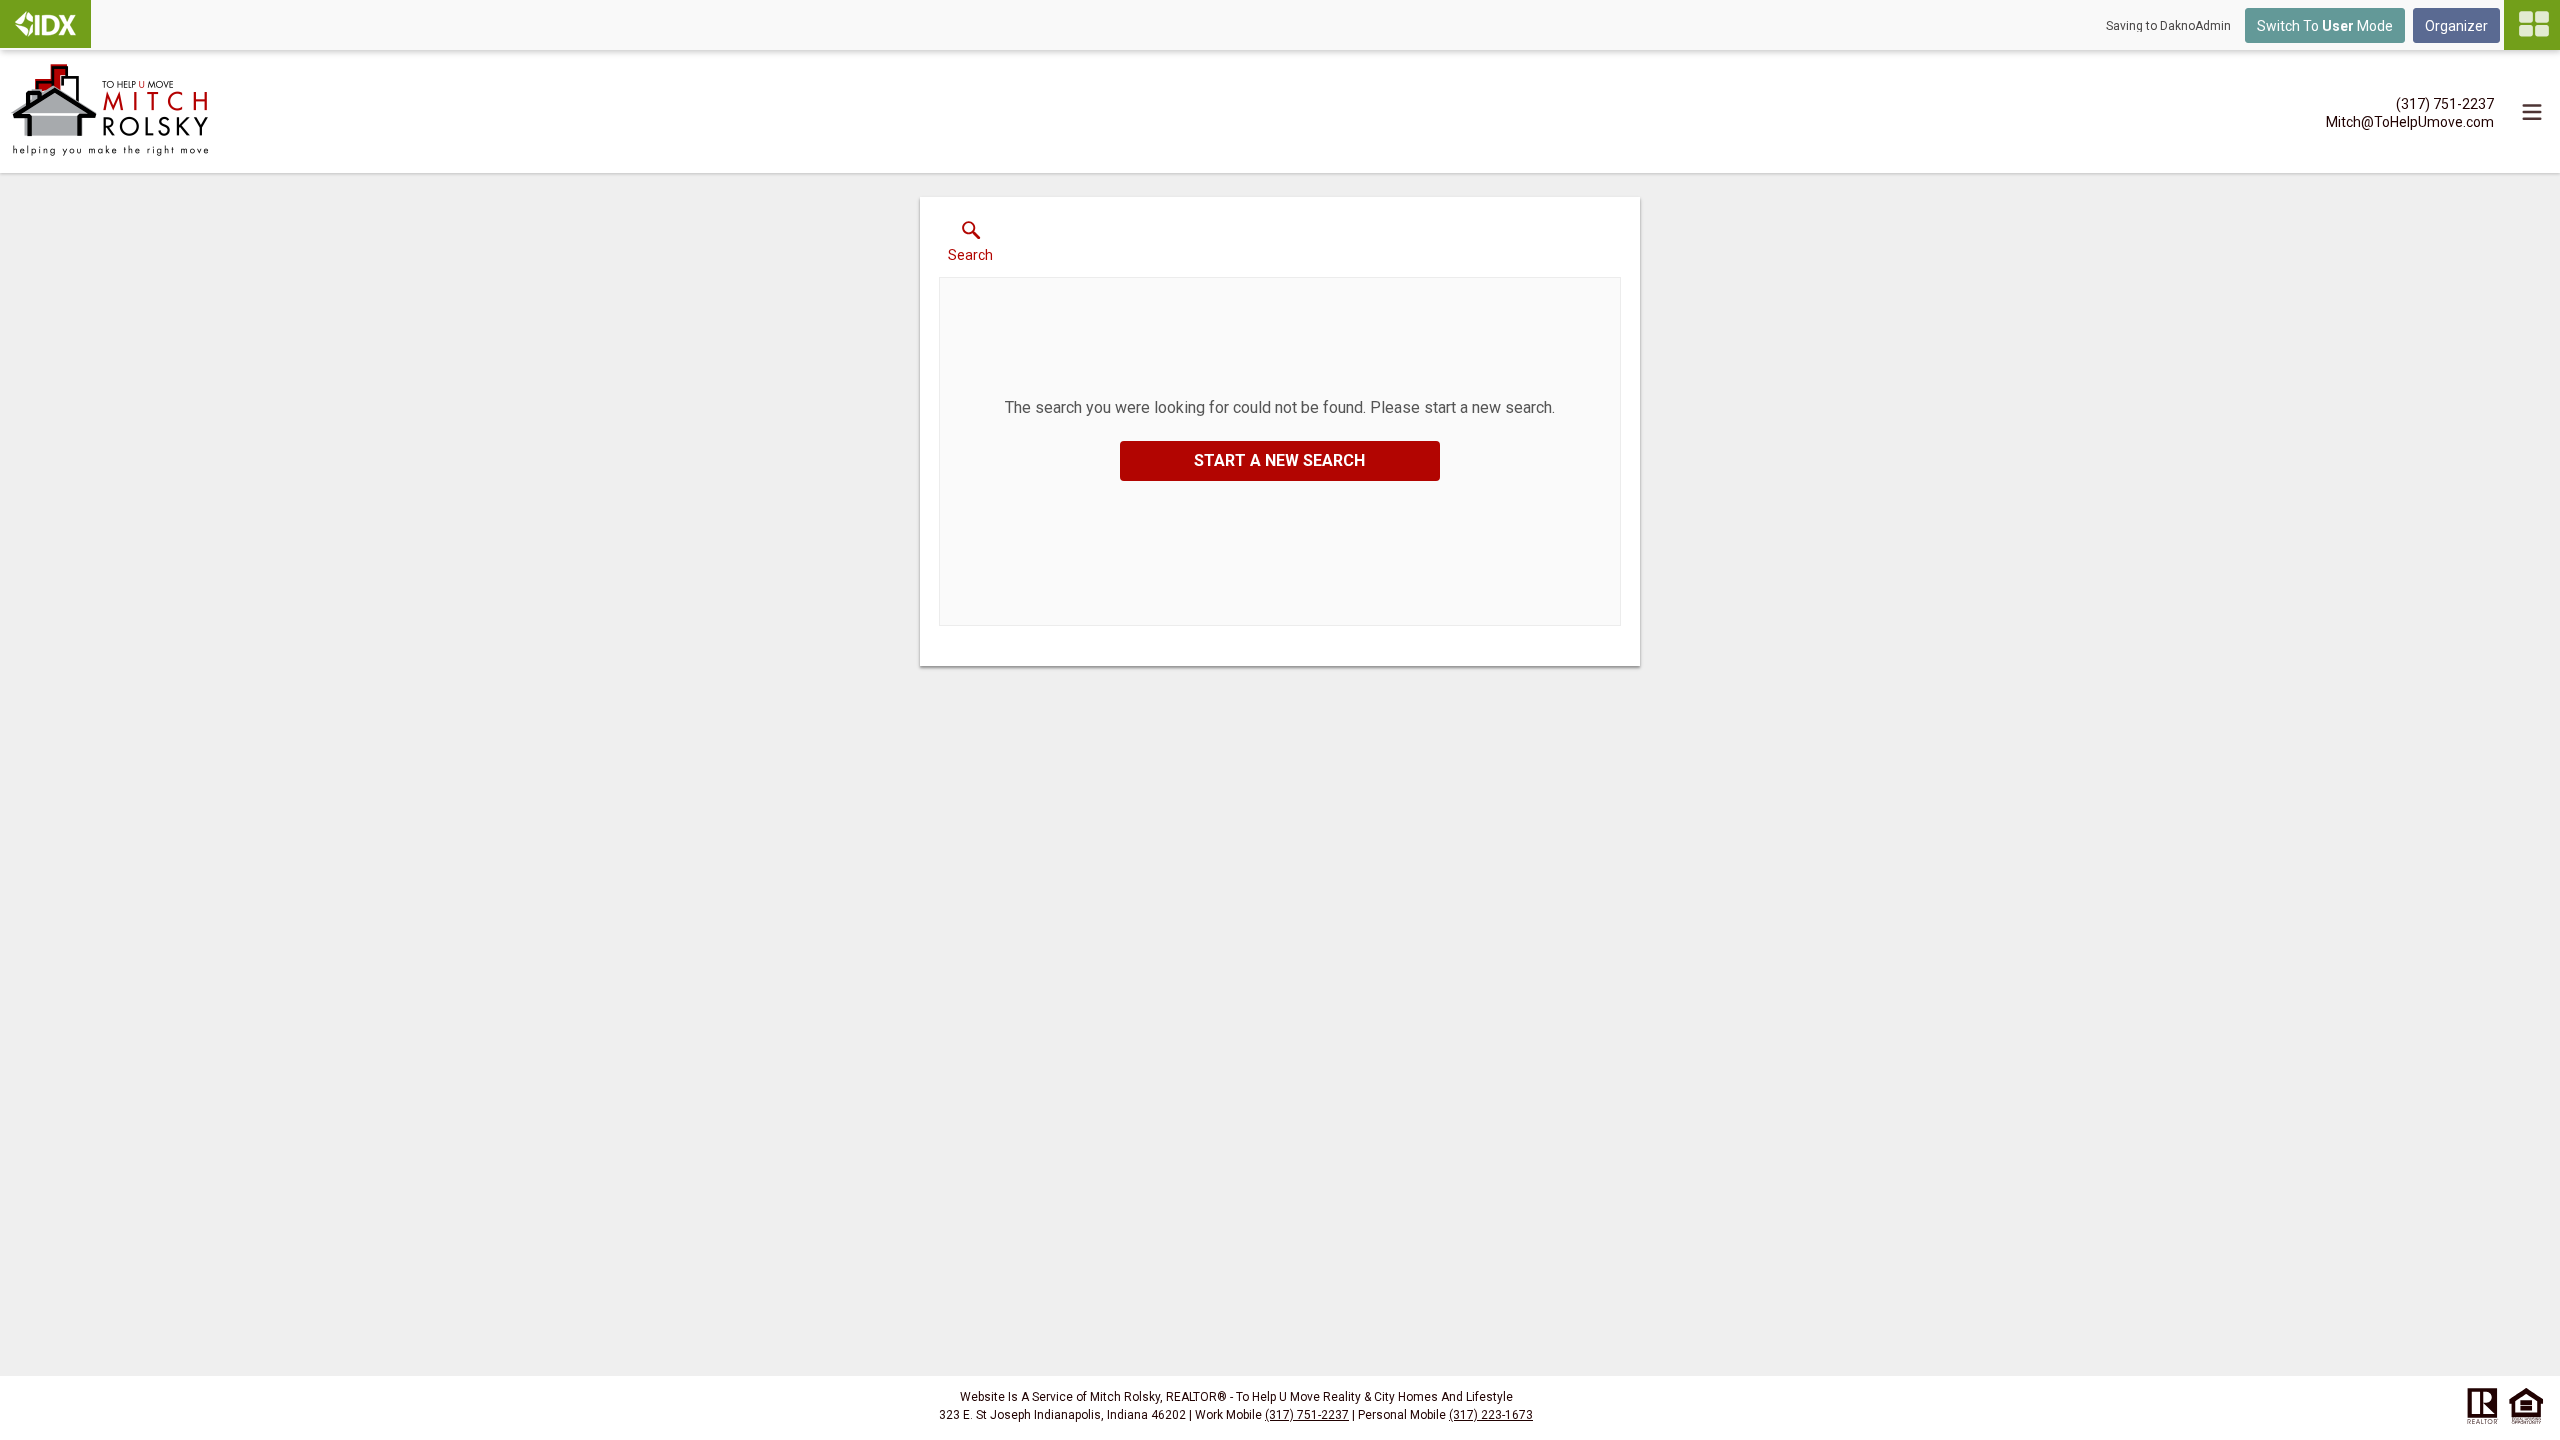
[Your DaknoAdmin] (45, 24)
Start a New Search (1279, 460)
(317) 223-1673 (1491, 1415)
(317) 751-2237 (1307, 1415)
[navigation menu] (2532, 25)
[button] (970, 246)
